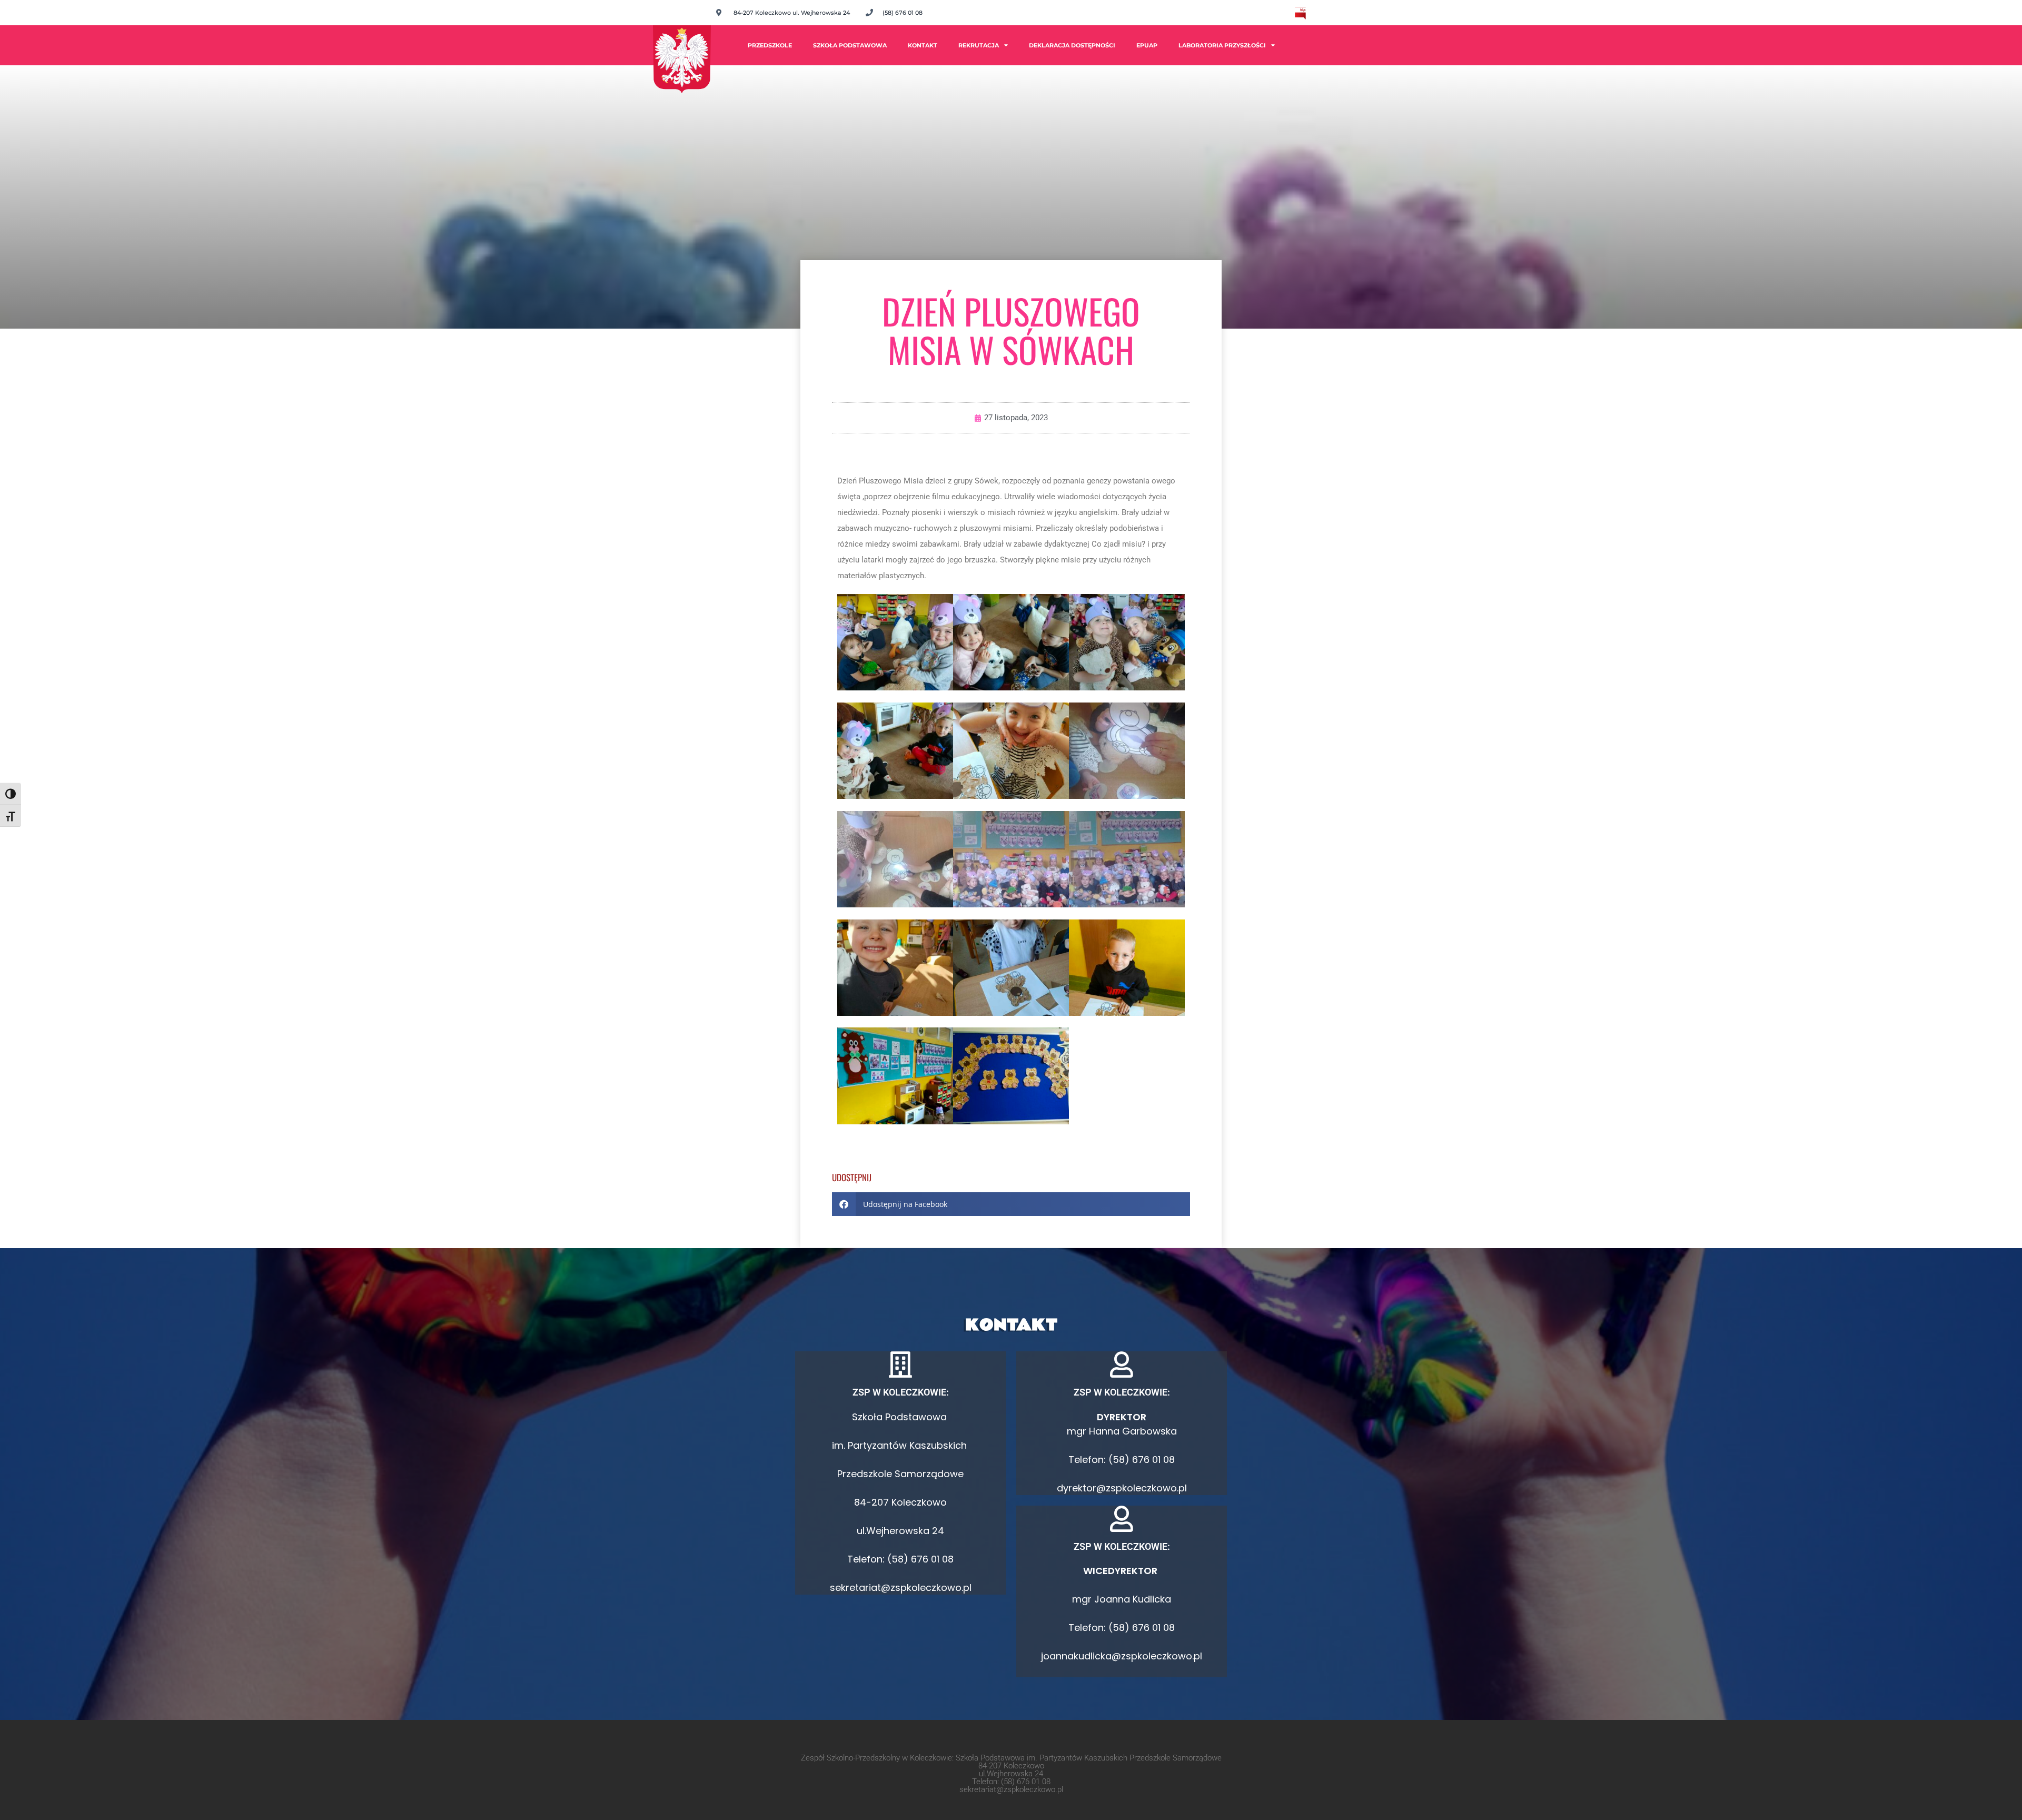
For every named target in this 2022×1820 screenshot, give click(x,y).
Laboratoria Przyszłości (1222, 45)
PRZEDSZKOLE (770, 45)
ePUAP (1147, 45)
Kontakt (923, 45)
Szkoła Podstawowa (850, 45)
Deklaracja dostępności (1072, 45)
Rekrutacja (979, 45)
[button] (1011, 1204)
